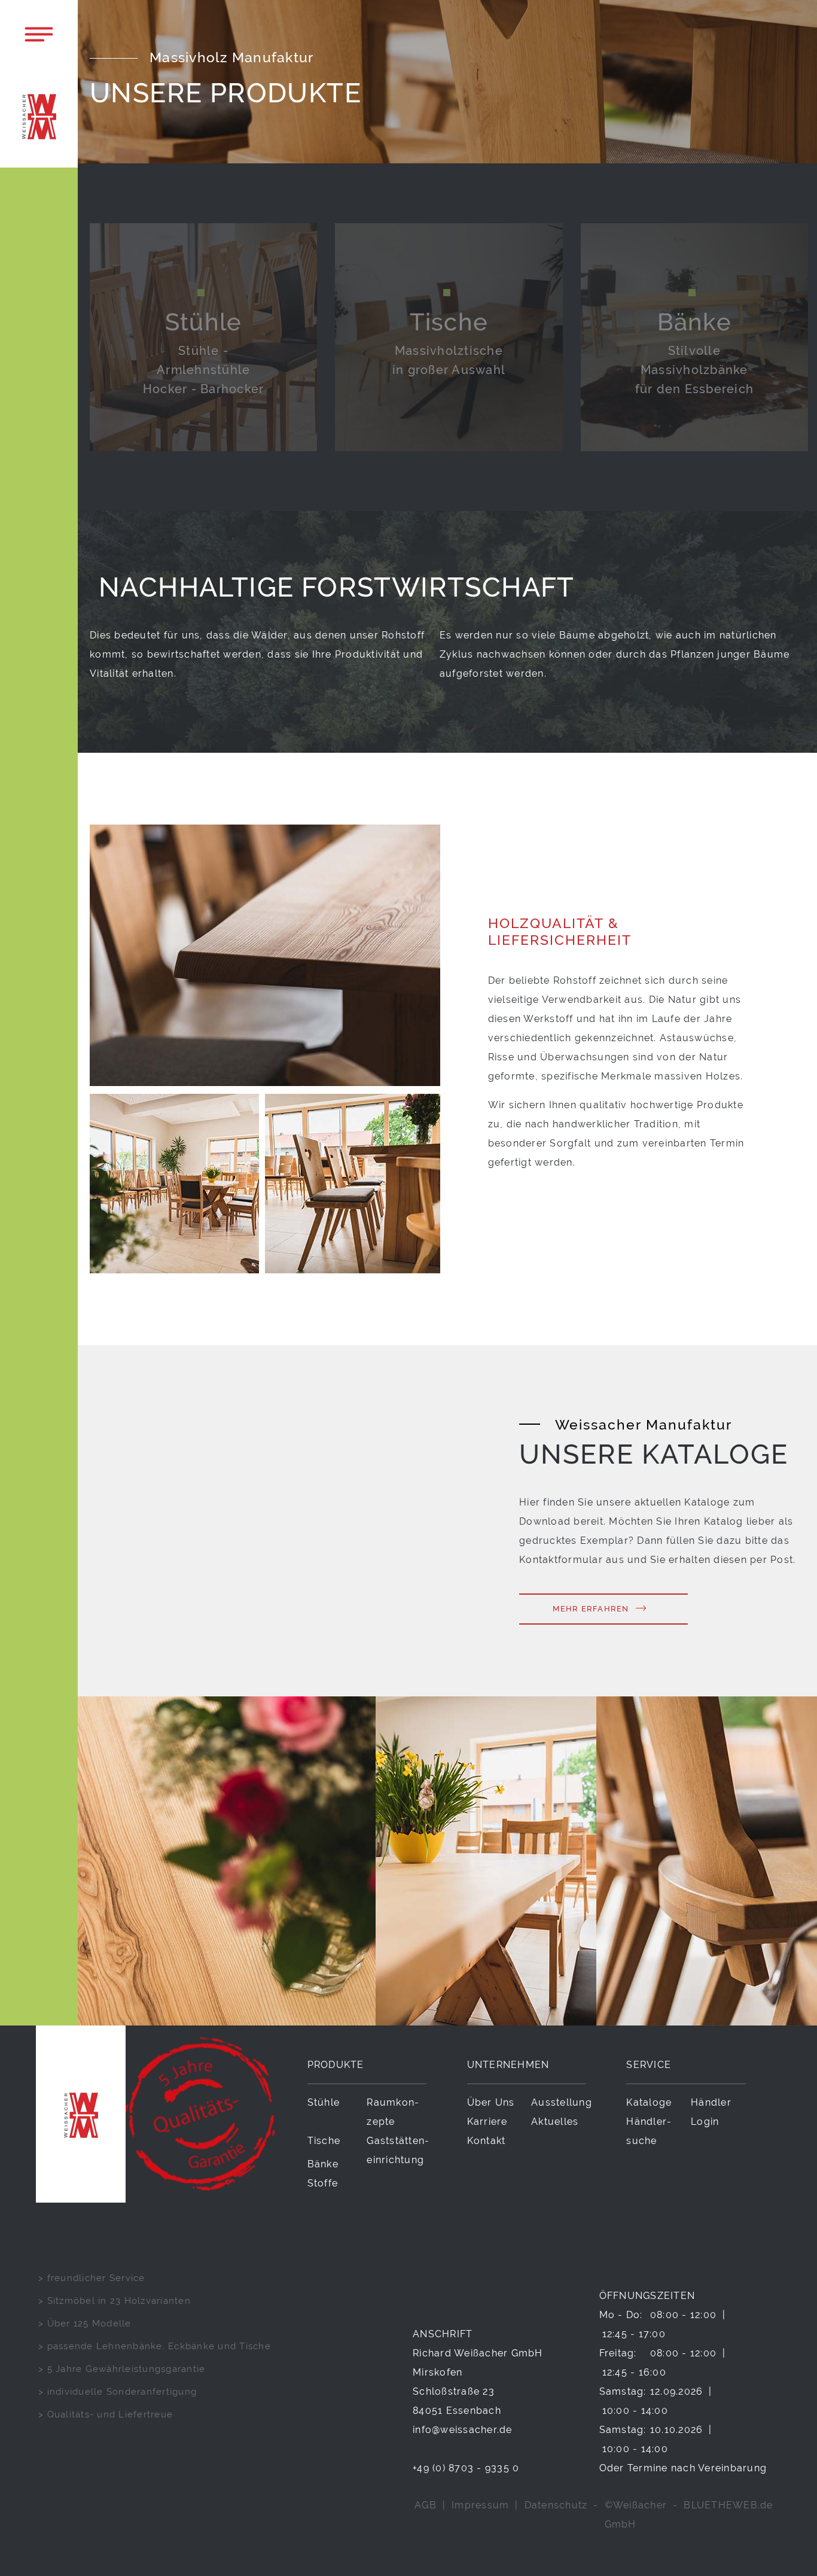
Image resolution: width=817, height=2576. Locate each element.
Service (649, 2065)
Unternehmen (508, 2065)
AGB (426, 2505)
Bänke (323, 2164)
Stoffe (323, 2183)
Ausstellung (562, 2102)
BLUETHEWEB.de (728, 2505)
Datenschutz (556, 2505)
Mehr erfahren (591, 1609)
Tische (324, 2141)
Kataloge (649, 2102)
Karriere (487, 2122)
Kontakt (487, 2141)
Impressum (480, 2505)
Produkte (336, 2065)
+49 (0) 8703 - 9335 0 (466, 2468)
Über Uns (491, 2102)
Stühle (324, 2102)
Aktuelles (555, 2122)
